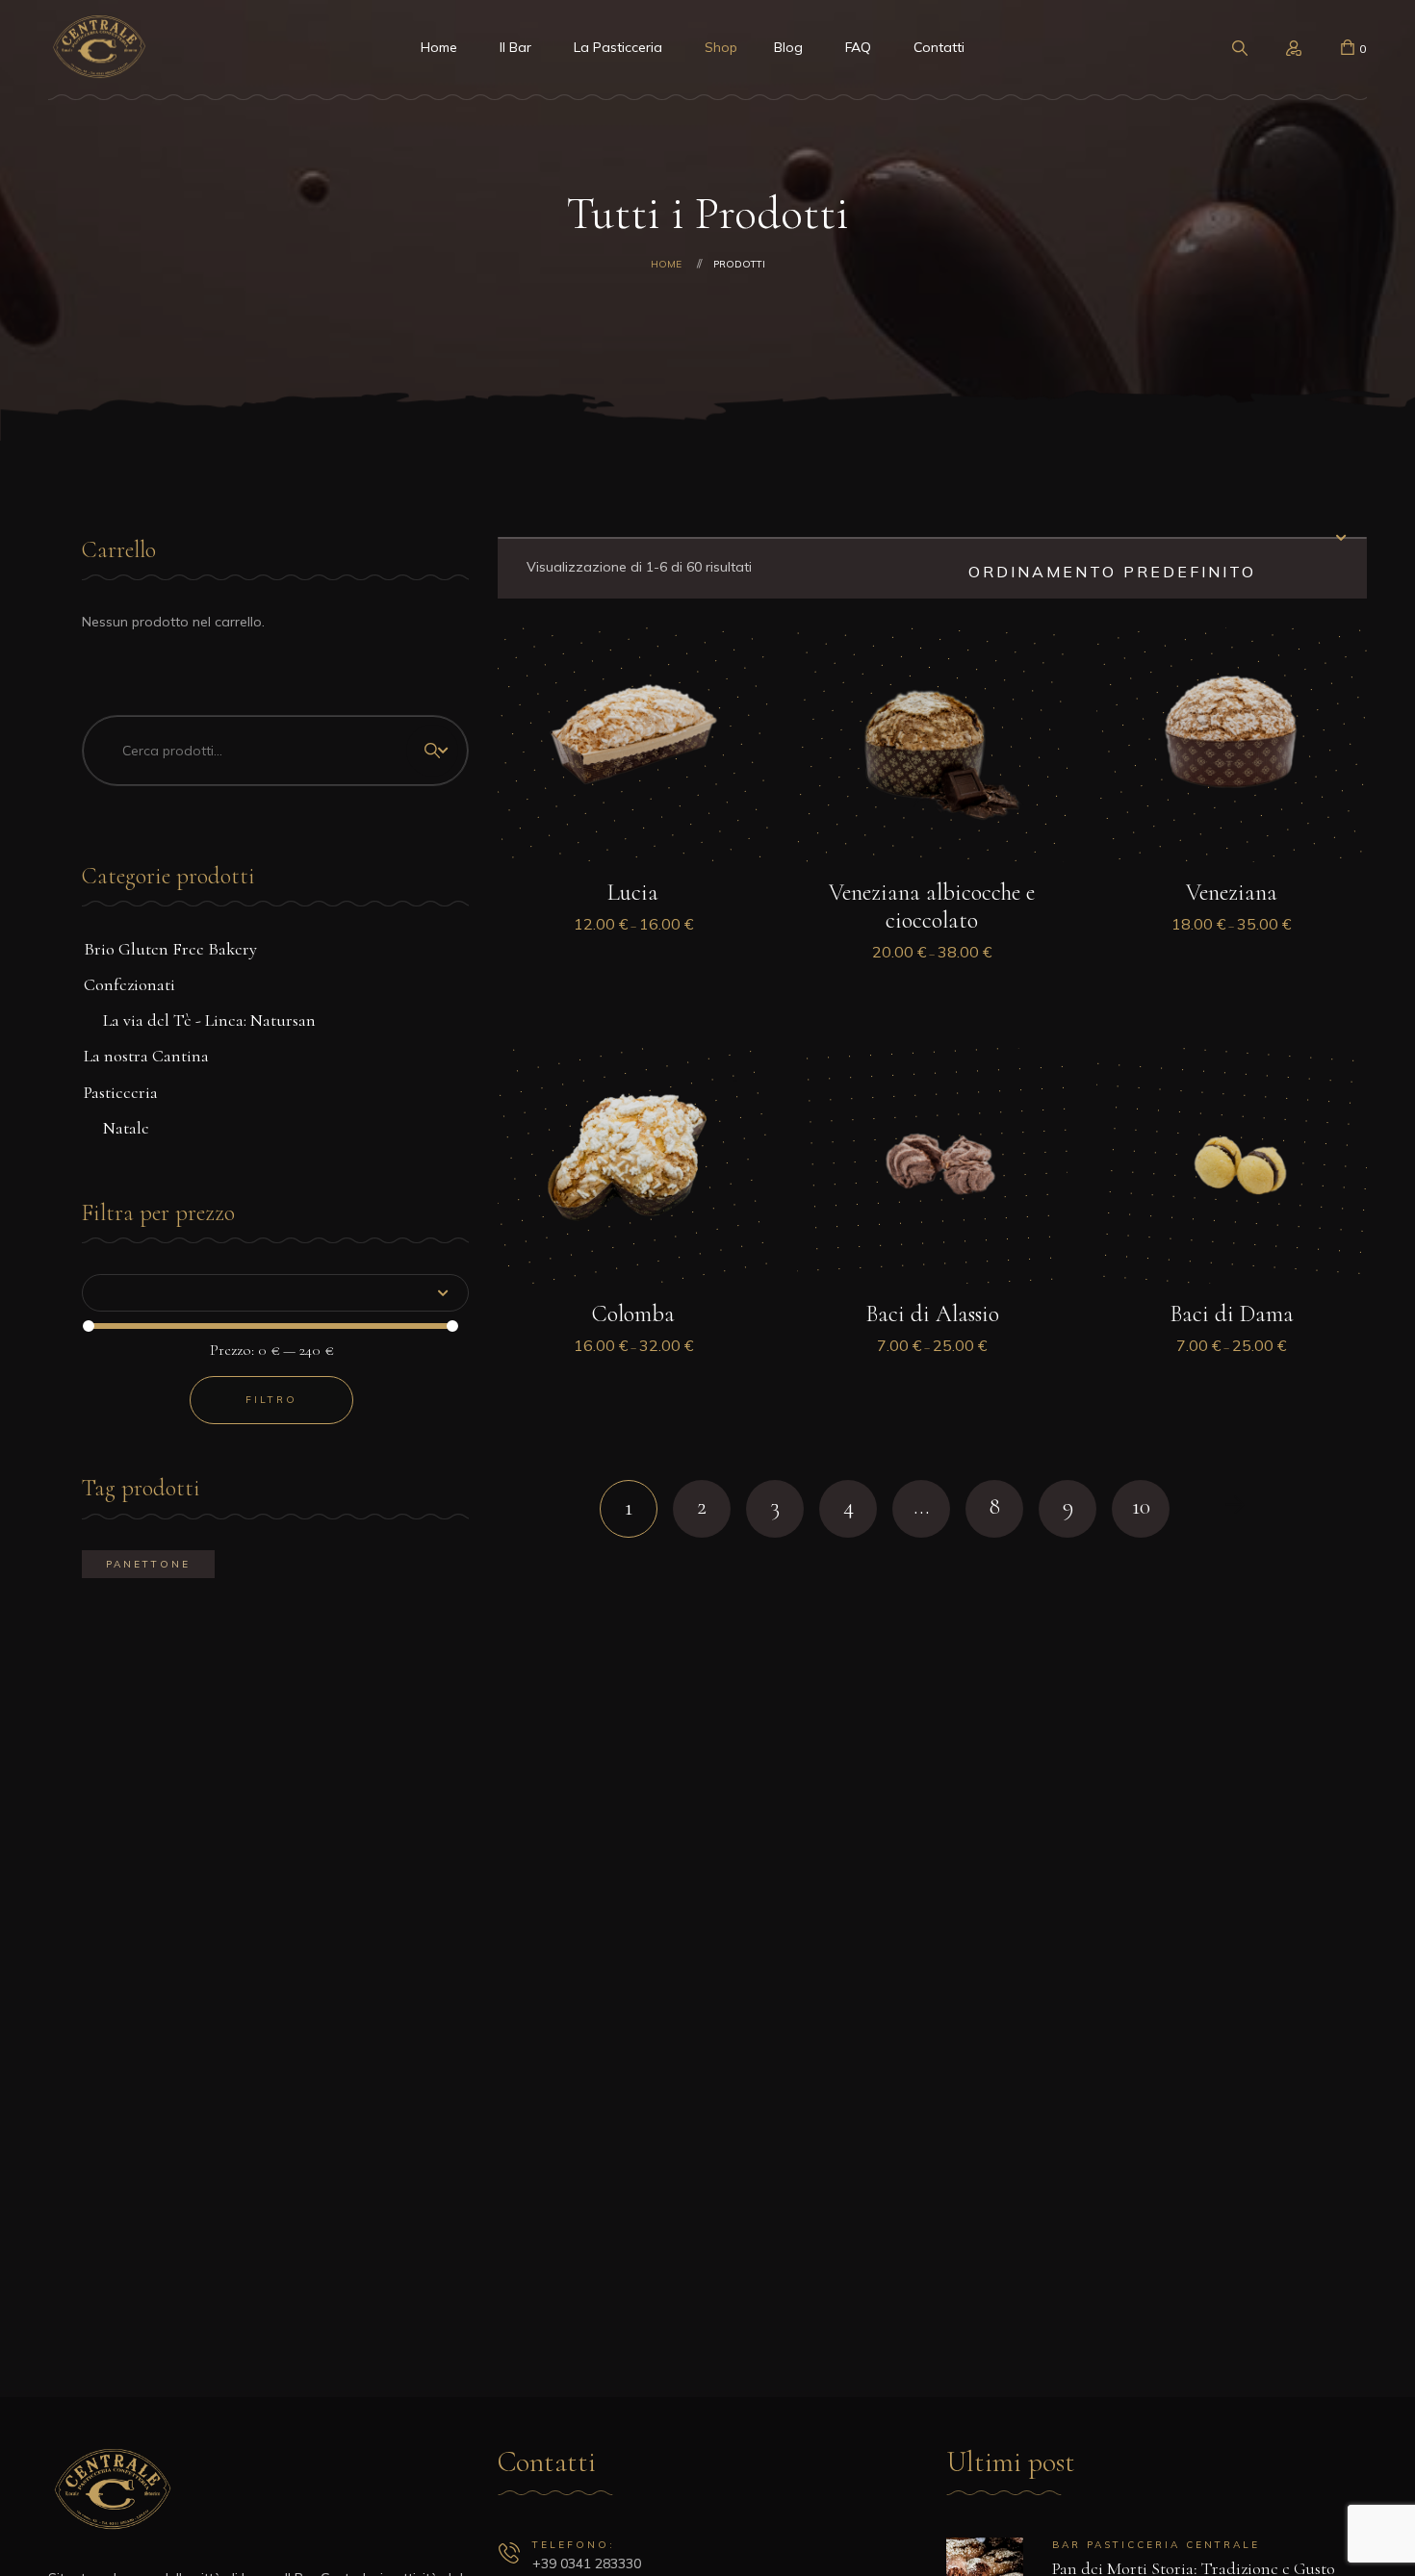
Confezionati (129, 984)
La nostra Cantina (146, 1056)
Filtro (271, 1400)
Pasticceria (121, 1092)
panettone (148, 1564)
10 (1141, 1506)
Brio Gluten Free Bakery (170, 949)
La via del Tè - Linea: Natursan (209, 1020)
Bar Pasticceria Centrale (1156, 2545)
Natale (126, 1128)
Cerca (432, 751)
